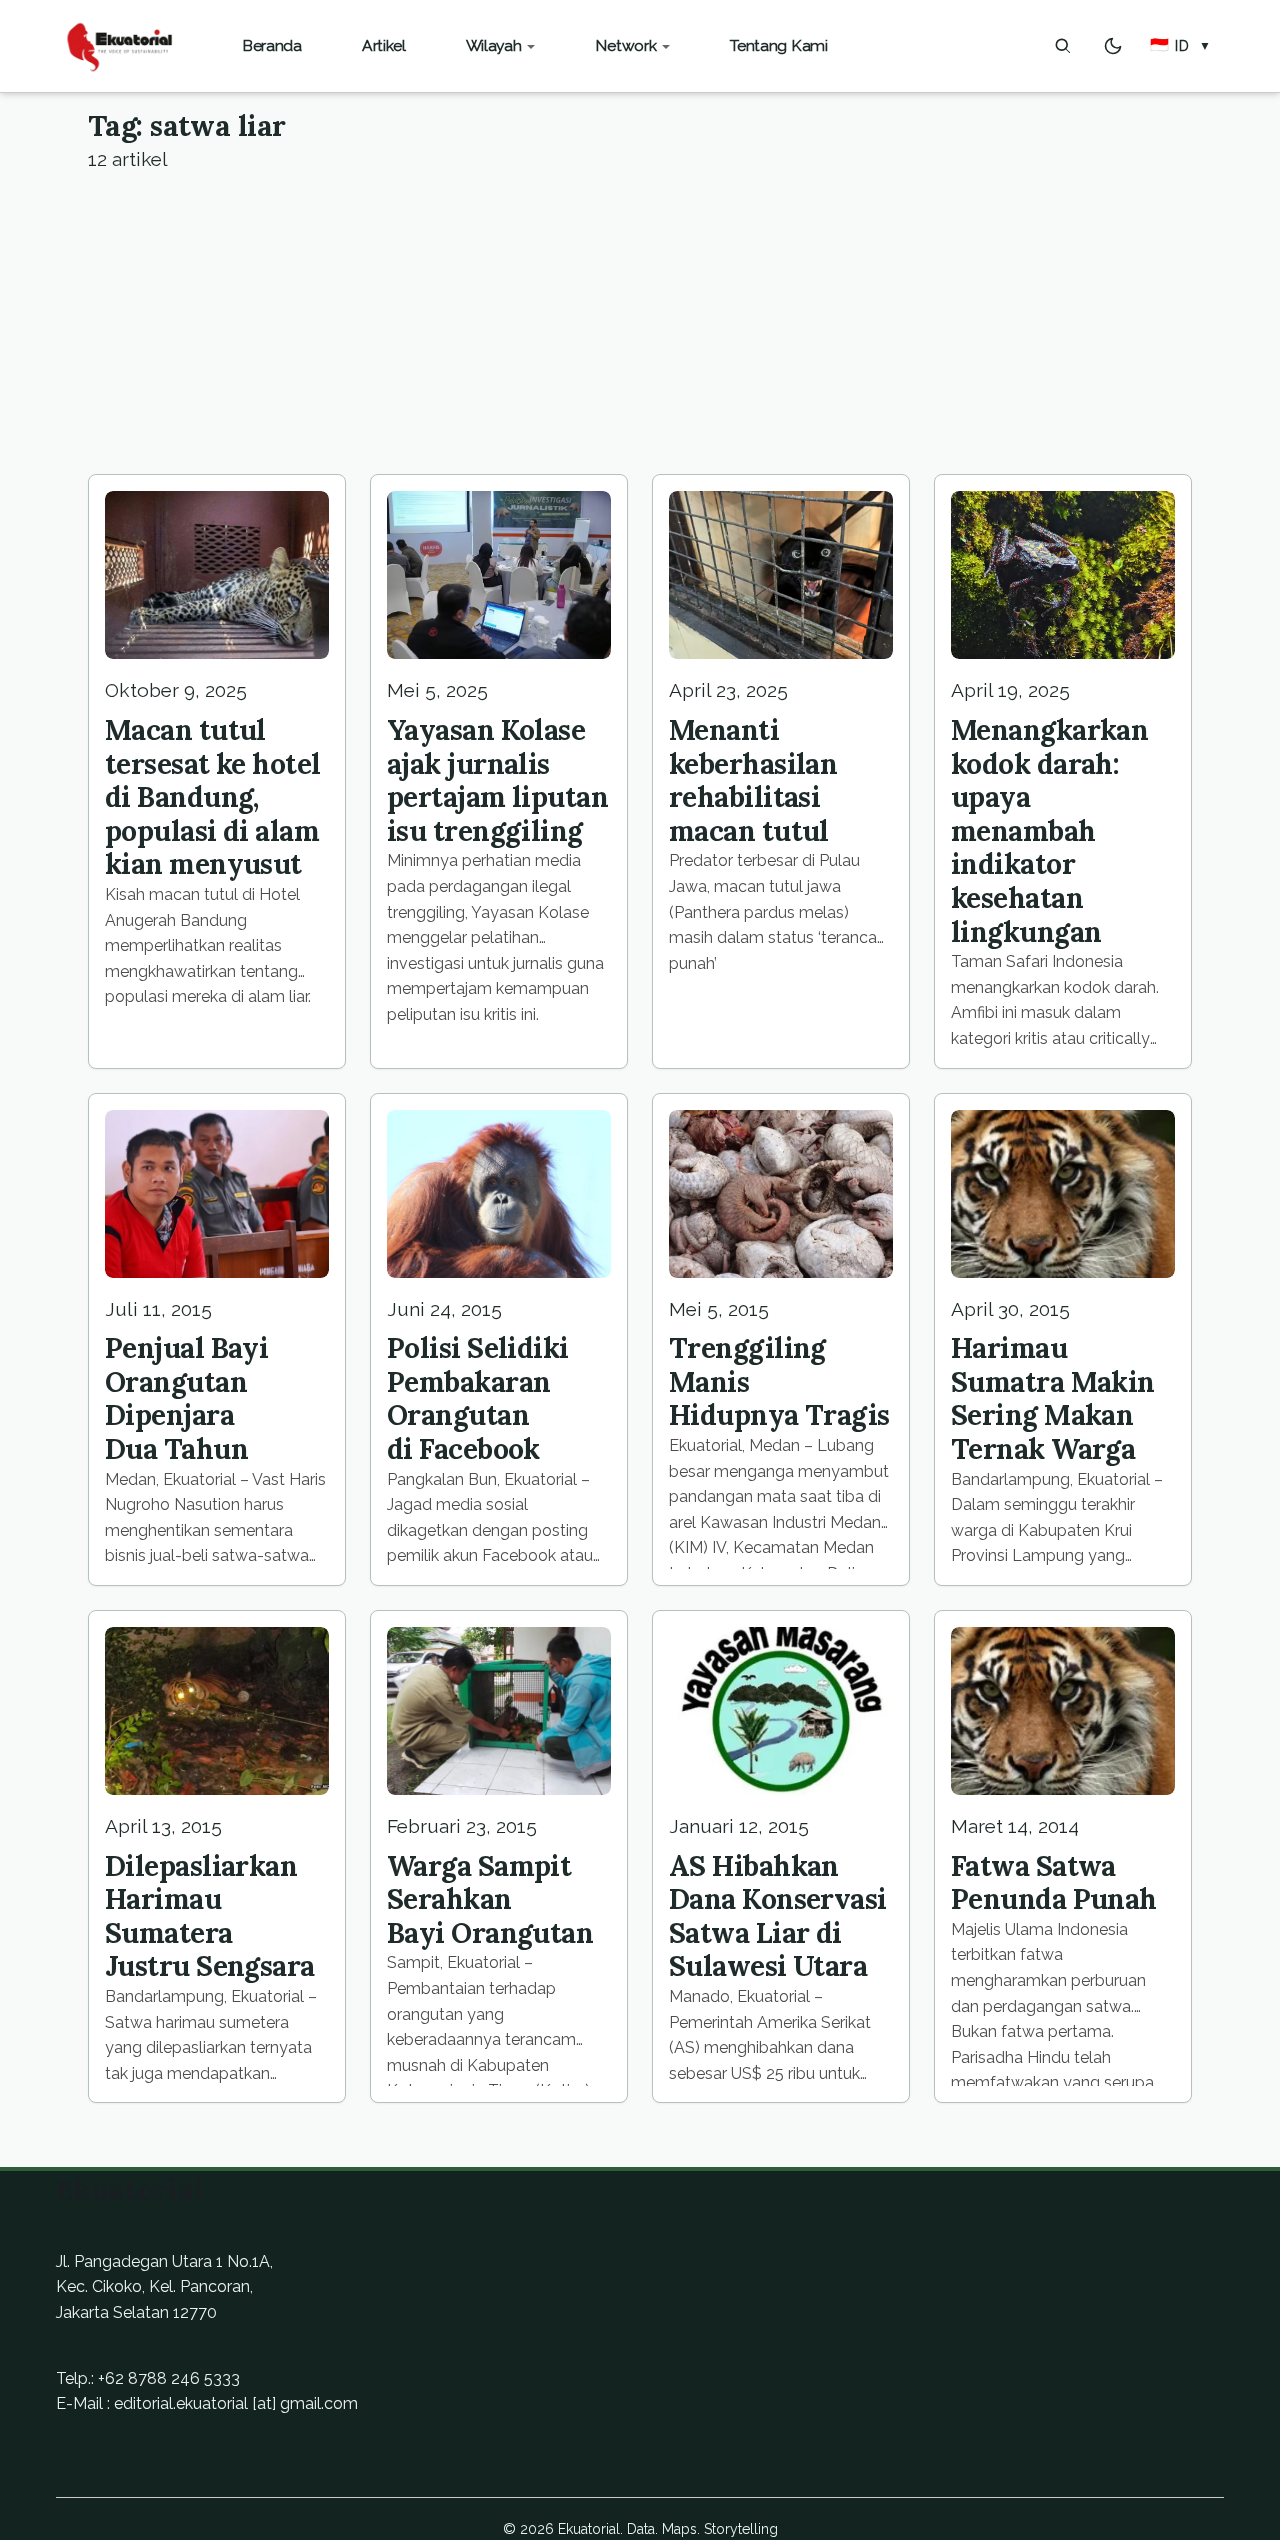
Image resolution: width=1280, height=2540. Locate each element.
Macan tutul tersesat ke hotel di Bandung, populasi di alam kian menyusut (212, 797)
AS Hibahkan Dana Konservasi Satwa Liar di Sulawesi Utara (778, 1916)
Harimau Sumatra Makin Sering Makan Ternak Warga (1053, 1398)
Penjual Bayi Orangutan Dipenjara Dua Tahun (186, 1398)
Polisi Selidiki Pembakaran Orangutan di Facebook (478, 1398)
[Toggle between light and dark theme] (1113, 46)
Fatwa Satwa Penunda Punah (1054, 1883)
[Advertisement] (640, 324)
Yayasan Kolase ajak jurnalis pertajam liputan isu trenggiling (497, 780)
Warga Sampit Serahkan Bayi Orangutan (490, 1899)
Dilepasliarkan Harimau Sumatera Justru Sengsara (210, 1916)
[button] (1180, 46)
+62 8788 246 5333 (169, 2378)
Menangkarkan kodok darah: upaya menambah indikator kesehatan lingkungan (1049, 831)
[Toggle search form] (1063, 46)
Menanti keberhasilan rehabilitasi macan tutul (753, 780)
